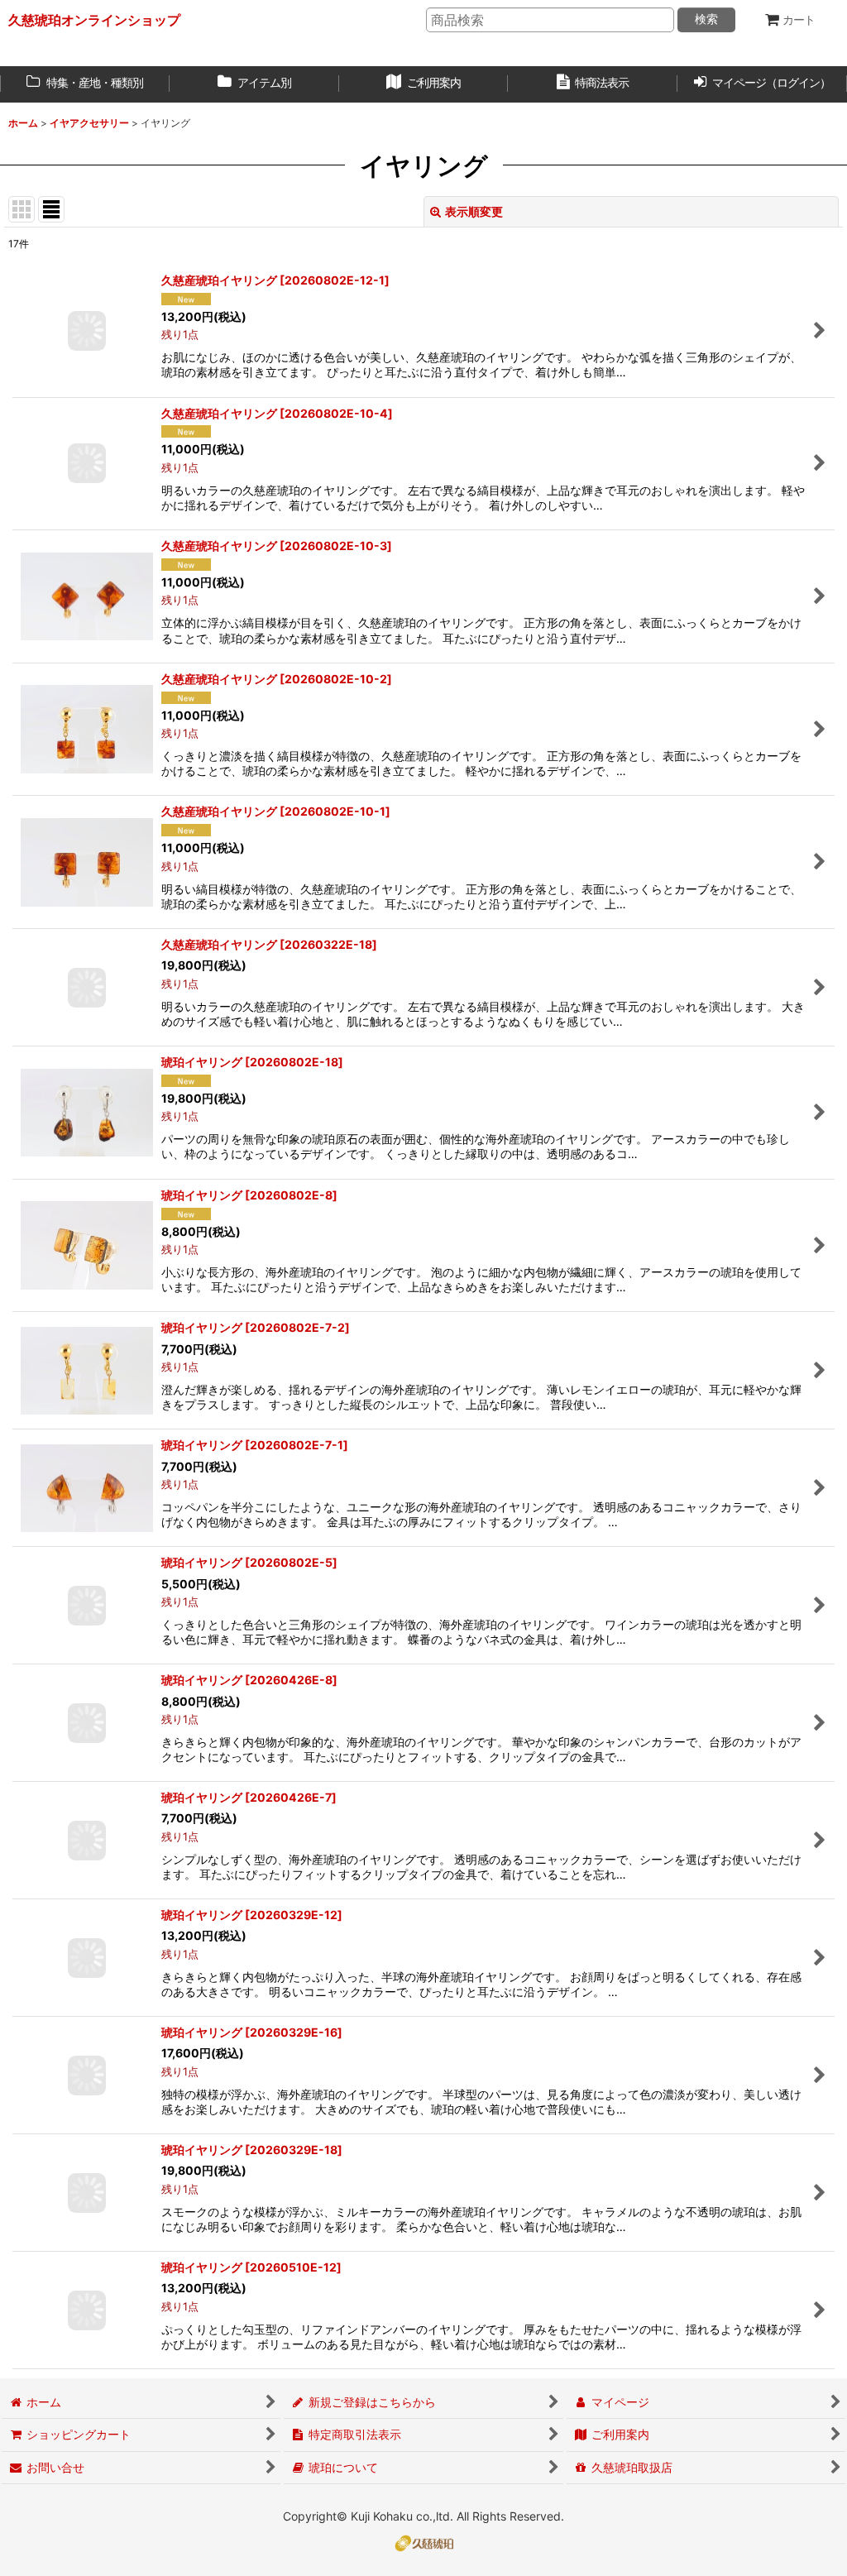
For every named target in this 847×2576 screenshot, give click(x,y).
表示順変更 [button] (474, 211)
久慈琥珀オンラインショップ (94, 20)
